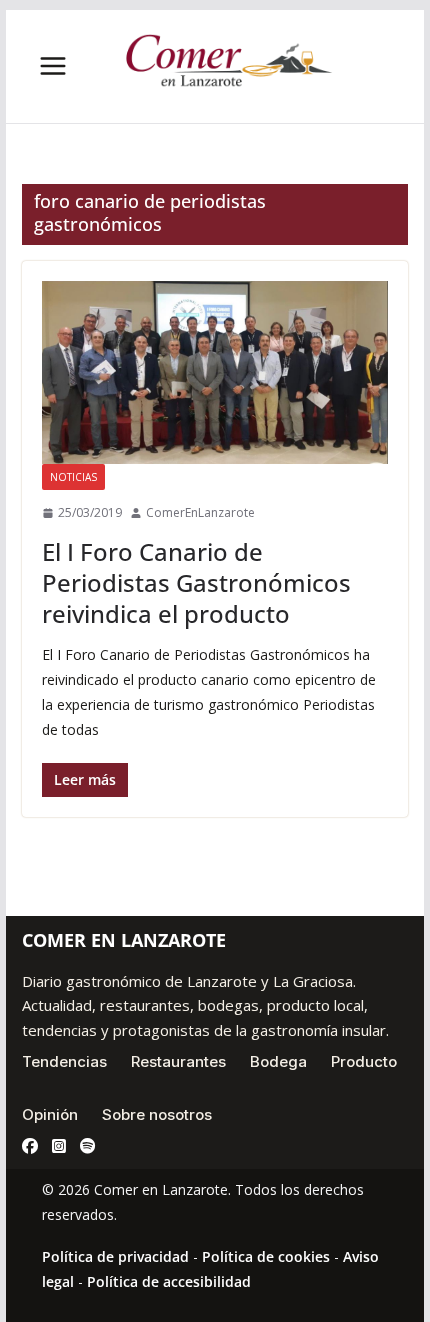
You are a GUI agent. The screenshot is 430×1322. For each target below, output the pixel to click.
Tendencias (64, 1061)
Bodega (278, 1061)
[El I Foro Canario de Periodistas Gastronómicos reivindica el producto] (214, 373)
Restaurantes (178, 1061)
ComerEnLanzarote (200, 512)
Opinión (50, 1114)
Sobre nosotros (157, 1114)
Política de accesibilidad (169, 1281)
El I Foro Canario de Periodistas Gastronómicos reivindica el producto (196, 582)
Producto (364, 1061)
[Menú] (53, 66)
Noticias (73, 477)
